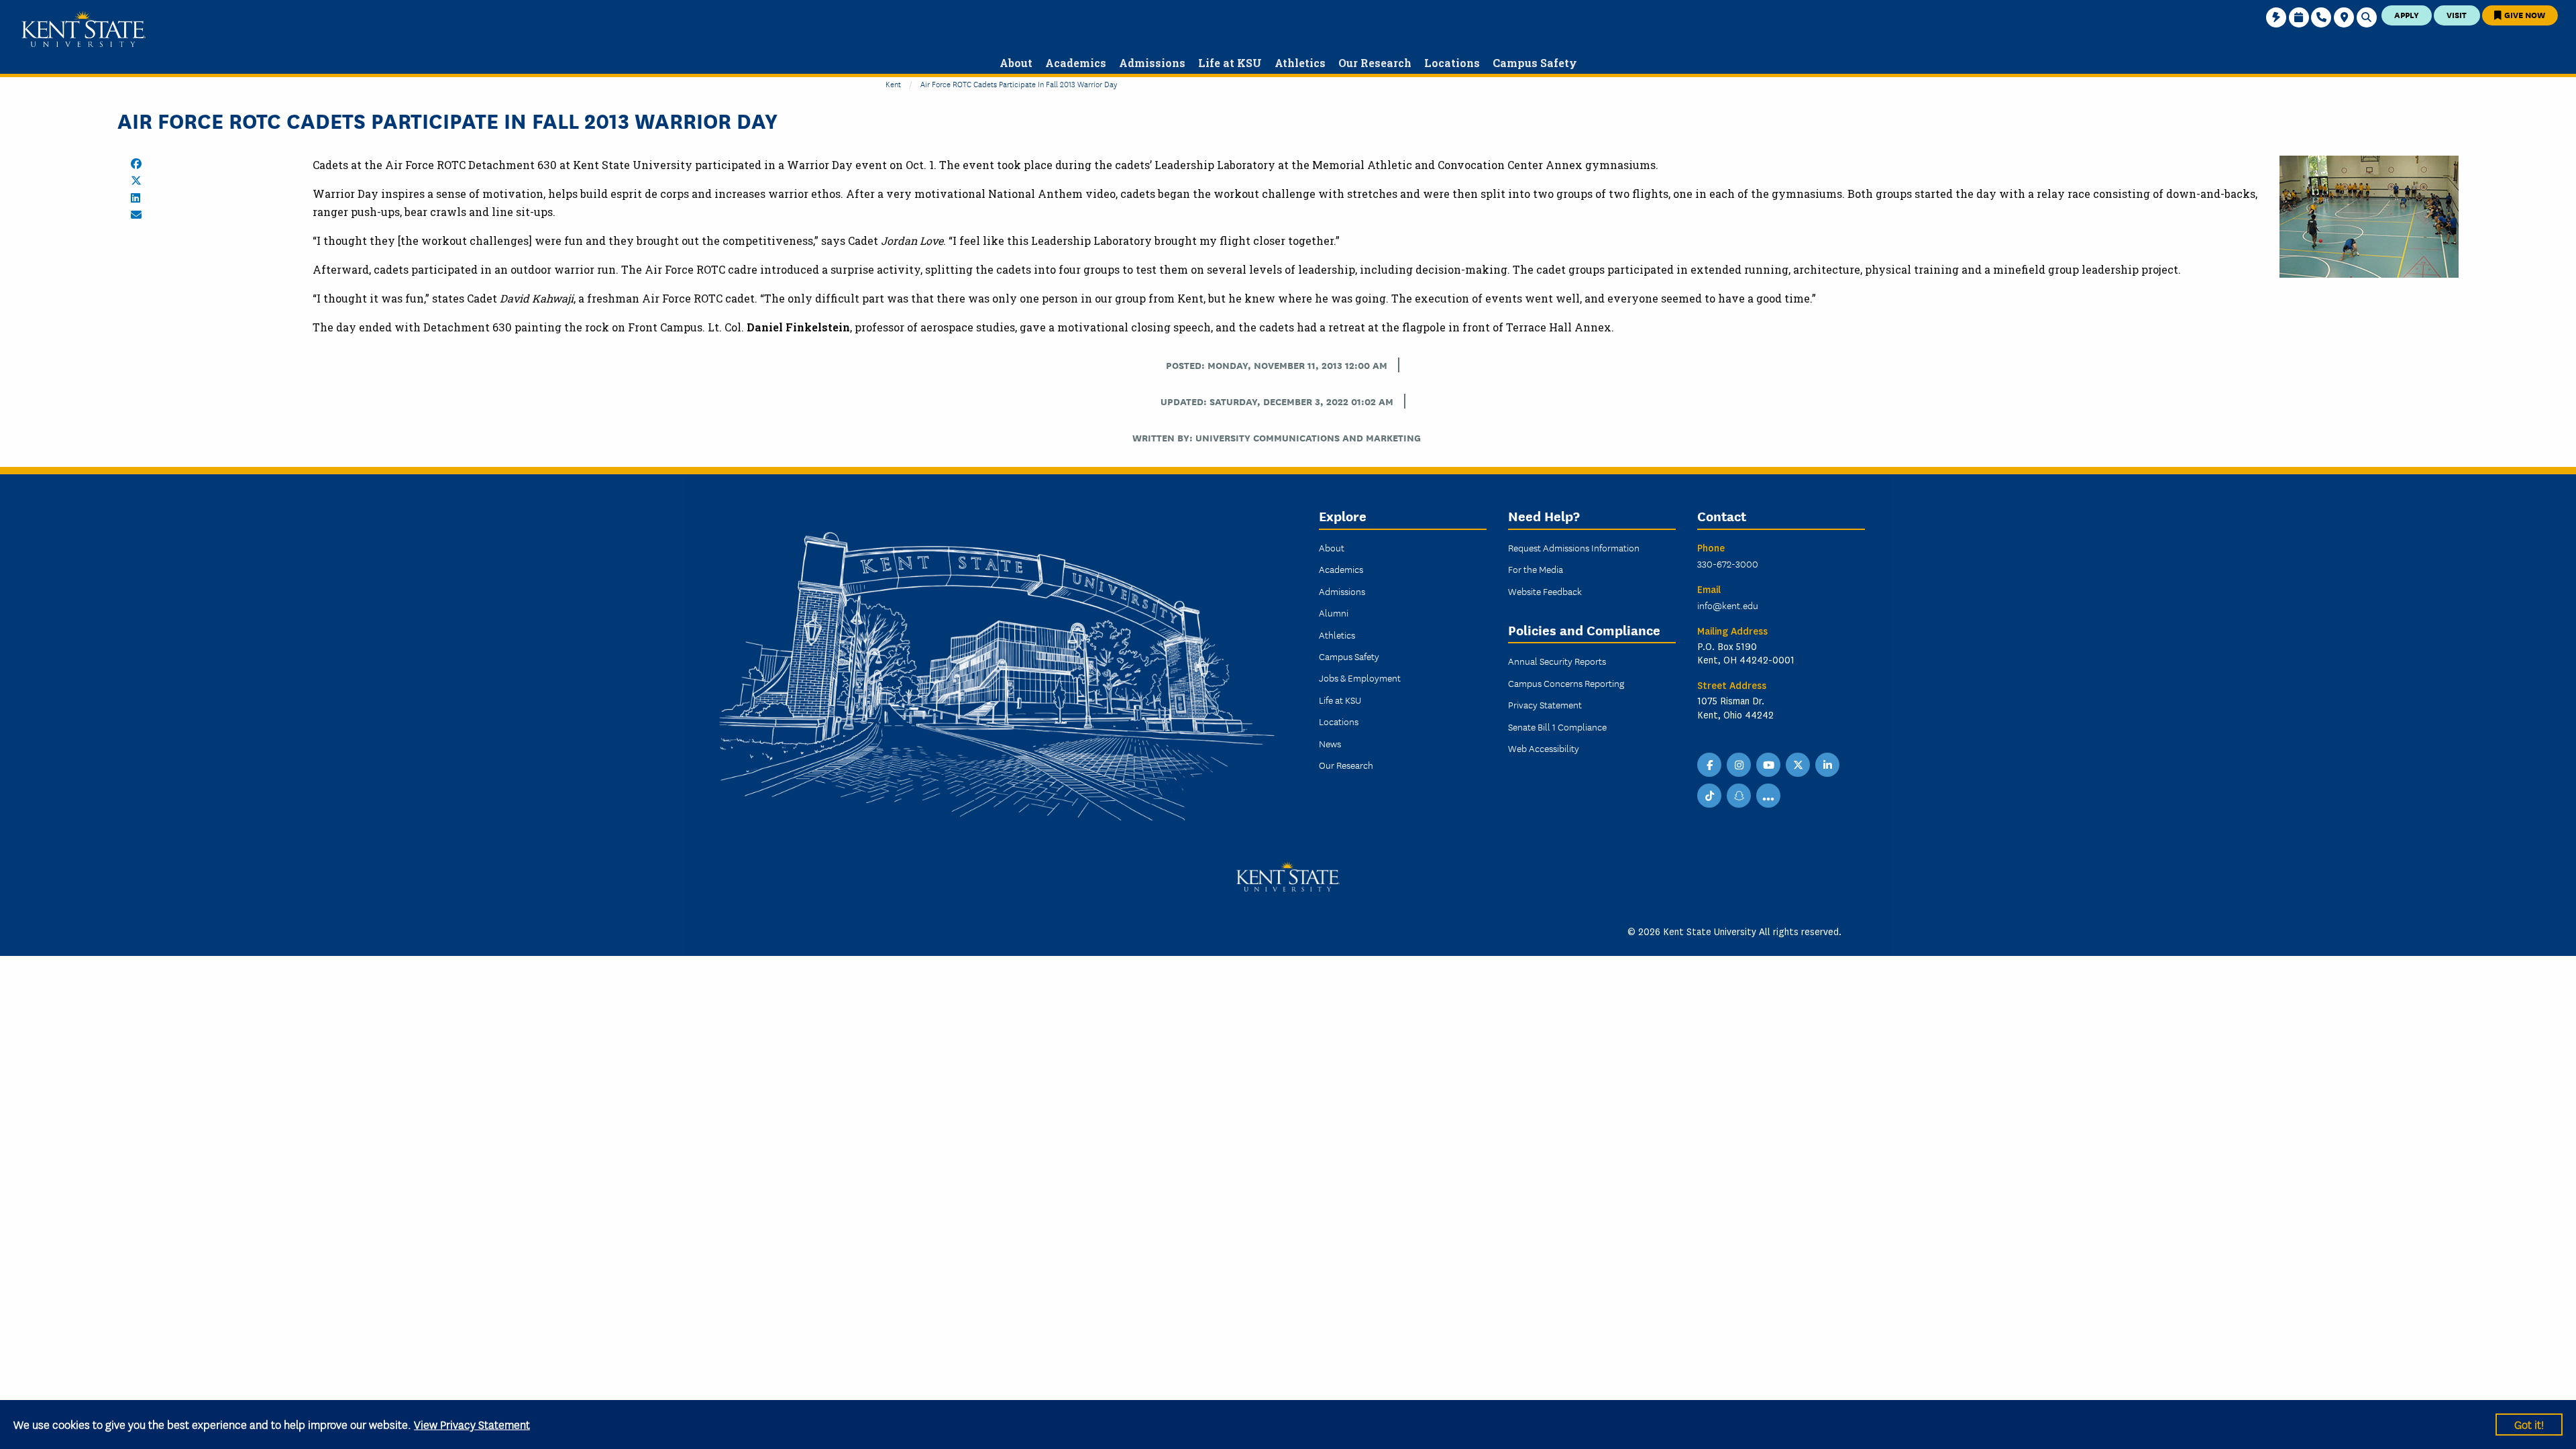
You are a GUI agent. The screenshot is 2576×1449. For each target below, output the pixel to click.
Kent (893, 84)
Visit (2457, 14)
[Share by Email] (136, 215)
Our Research (1346, 765)
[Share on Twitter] (136, 180)
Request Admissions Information (1574, 547)
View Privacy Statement (472, 1424)
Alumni (1334, 612)
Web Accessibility (1544, 748)
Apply (2407, 14)
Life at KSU (1340, 700)
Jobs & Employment (1360, 678)
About (1332, 547)
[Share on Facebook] (136, 164)
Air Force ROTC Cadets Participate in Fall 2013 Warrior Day (1019, 84)
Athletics (1337, 635)
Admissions (1342, 591)
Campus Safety (1349, 656)
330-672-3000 (1728, 563)
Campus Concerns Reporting (1566, 683)
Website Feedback (1545, 591)
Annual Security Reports (1557, 661)
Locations (1339, 721)
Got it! (2529, 1424)
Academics (1341, 569)
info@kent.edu (1728, 605)
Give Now (2524, 14)
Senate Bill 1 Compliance (1557, 727)
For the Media (1536, 569)
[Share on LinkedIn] (136, 198)
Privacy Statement (1545, 704)
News (1330, 743)
